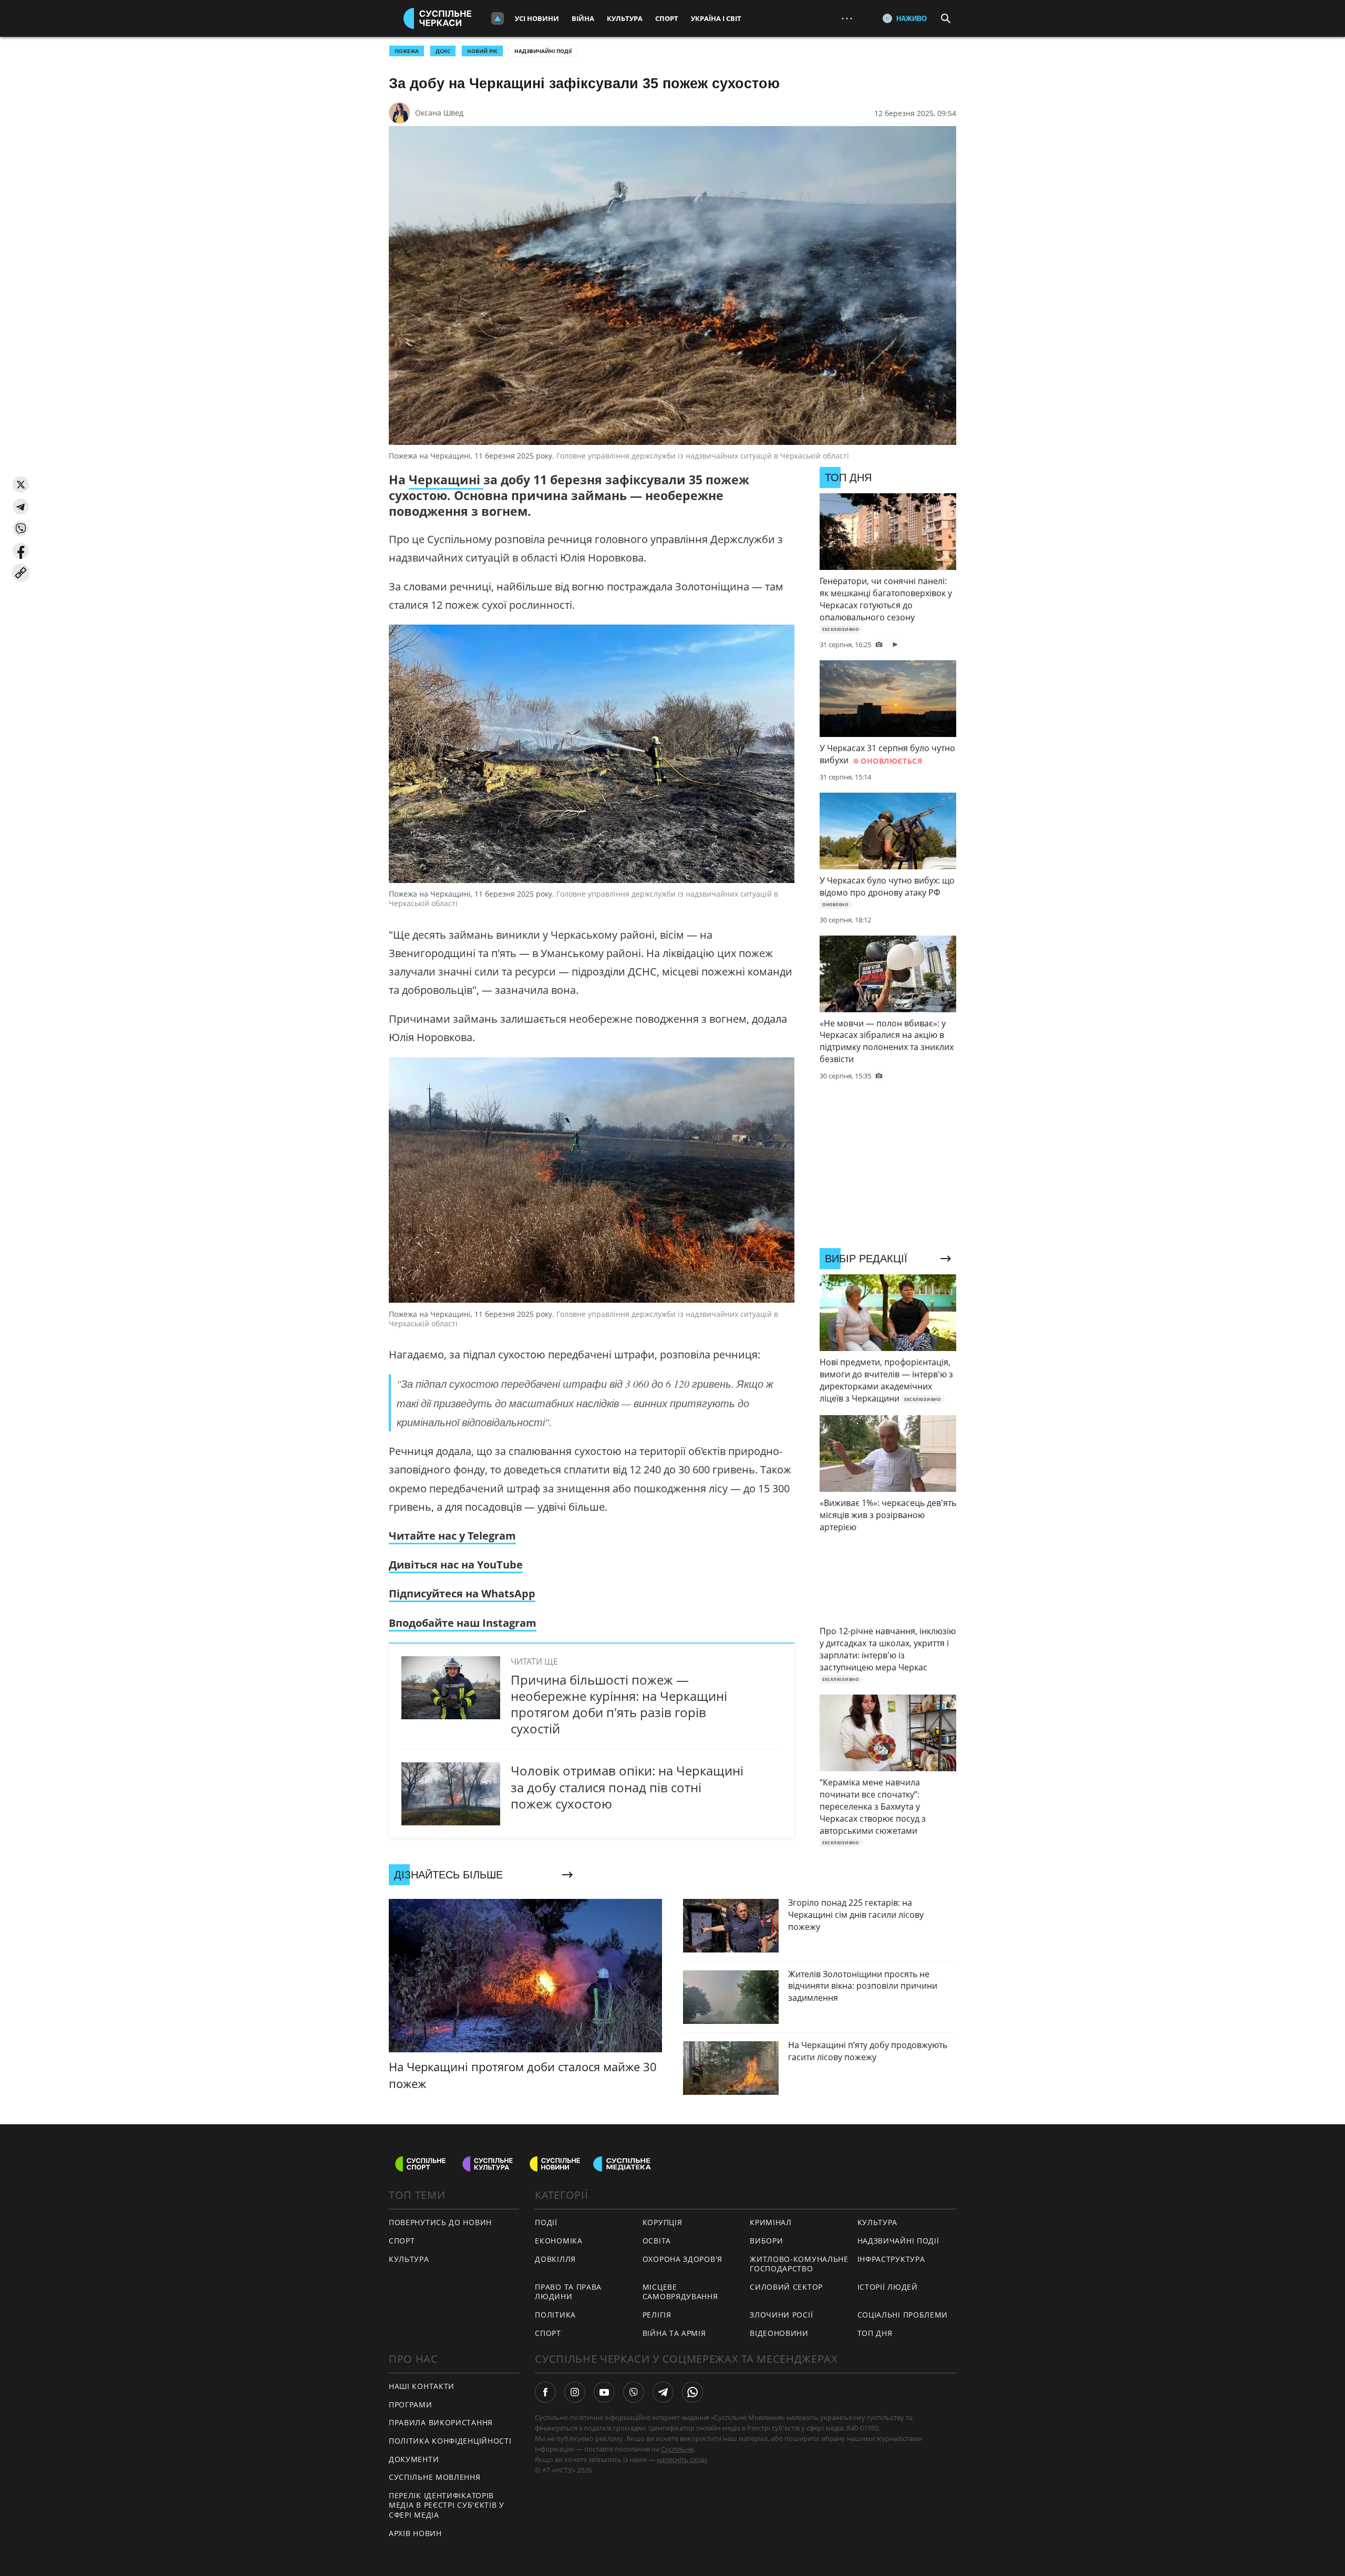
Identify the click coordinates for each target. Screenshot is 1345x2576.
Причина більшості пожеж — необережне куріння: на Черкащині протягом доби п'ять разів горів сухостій (619, 1704)
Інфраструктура (891, 2259)
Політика (555, 2315)
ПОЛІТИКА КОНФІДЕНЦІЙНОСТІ (450, 2441)
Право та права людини (568, 2292)
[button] (21, 485)
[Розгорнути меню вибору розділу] (498, 18)
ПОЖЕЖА (407, 51)
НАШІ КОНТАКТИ (422, 2386)
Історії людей (888, 2287)
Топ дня (875, 2333)
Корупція (663, 2222)
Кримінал (771, 2222)
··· (847, 18)
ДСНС (443, 51)
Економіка (558, 2241)
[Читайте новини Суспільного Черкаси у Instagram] (575, 2392)
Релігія (657, 2315)
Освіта (657, 2241)
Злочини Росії (781, 2315)
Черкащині (446, 480)
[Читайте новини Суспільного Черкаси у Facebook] (545, 2392)
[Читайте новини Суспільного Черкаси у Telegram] (663, 2392)
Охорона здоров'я (682, 2259)
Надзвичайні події (543, 51)
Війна (583, 18)
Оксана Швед (439, 113)
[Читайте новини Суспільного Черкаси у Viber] (634, 2392)
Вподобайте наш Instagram (463, 1623)
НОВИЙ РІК (482, 51)
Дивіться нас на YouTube (456, 1565)
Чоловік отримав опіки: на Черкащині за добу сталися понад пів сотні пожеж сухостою (627, 1787)
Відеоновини (779, 2333)
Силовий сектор (786, 2287)
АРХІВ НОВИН (415, 2533)
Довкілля (555, 2259)
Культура (625, 18)
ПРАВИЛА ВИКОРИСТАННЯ (441, 2422)
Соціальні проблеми (903, 2315)
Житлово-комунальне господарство (799, 2264)
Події (546, 2222)
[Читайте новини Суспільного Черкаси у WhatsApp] (692, 2392)
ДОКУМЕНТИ (414, 2459)
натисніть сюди (682, 2459)
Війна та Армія (674, 2333)
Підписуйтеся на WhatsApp (462, 1593)
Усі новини (537, 18)
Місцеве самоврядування (680, 2292)
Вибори (766, 2241)
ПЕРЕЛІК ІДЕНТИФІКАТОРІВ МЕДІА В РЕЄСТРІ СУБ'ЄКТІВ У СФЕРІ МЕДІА (447, 2505)
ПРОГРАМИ (411, 2404)
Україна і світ (716, 18)
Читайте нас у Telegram (452, 1536)
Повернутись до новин (440, 2222)
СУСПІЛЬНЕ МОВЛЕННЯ (435, 2477)
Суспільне (677, 2449)
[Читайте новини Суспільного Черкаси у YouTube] (604, 2392)
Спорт (667, 18)
